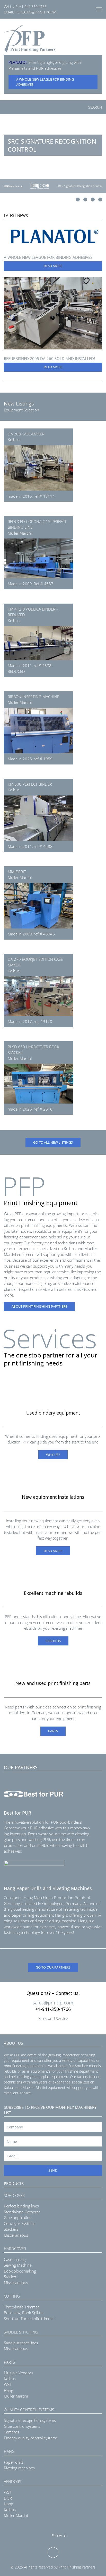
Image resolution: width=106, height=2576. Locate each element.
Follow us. (60, 2536)
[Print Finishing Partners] (30, 39)
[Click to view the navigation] (99, 9)
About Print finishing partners (39, 1306)
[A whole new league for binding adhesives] (53, 236)
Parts (53, 1731)
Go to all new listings (53, 1142)
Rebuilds (53, 1641)
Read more (53, 1551)
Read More (53, 266)
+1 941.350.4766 (33, 7)
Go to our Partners (53, 1967)
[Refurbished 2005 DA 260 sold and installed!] (53, 313)
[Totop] (53, 2552)
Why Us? (53, 1455)
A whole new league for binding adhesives (45, 82)
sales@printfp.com (39, 12)
